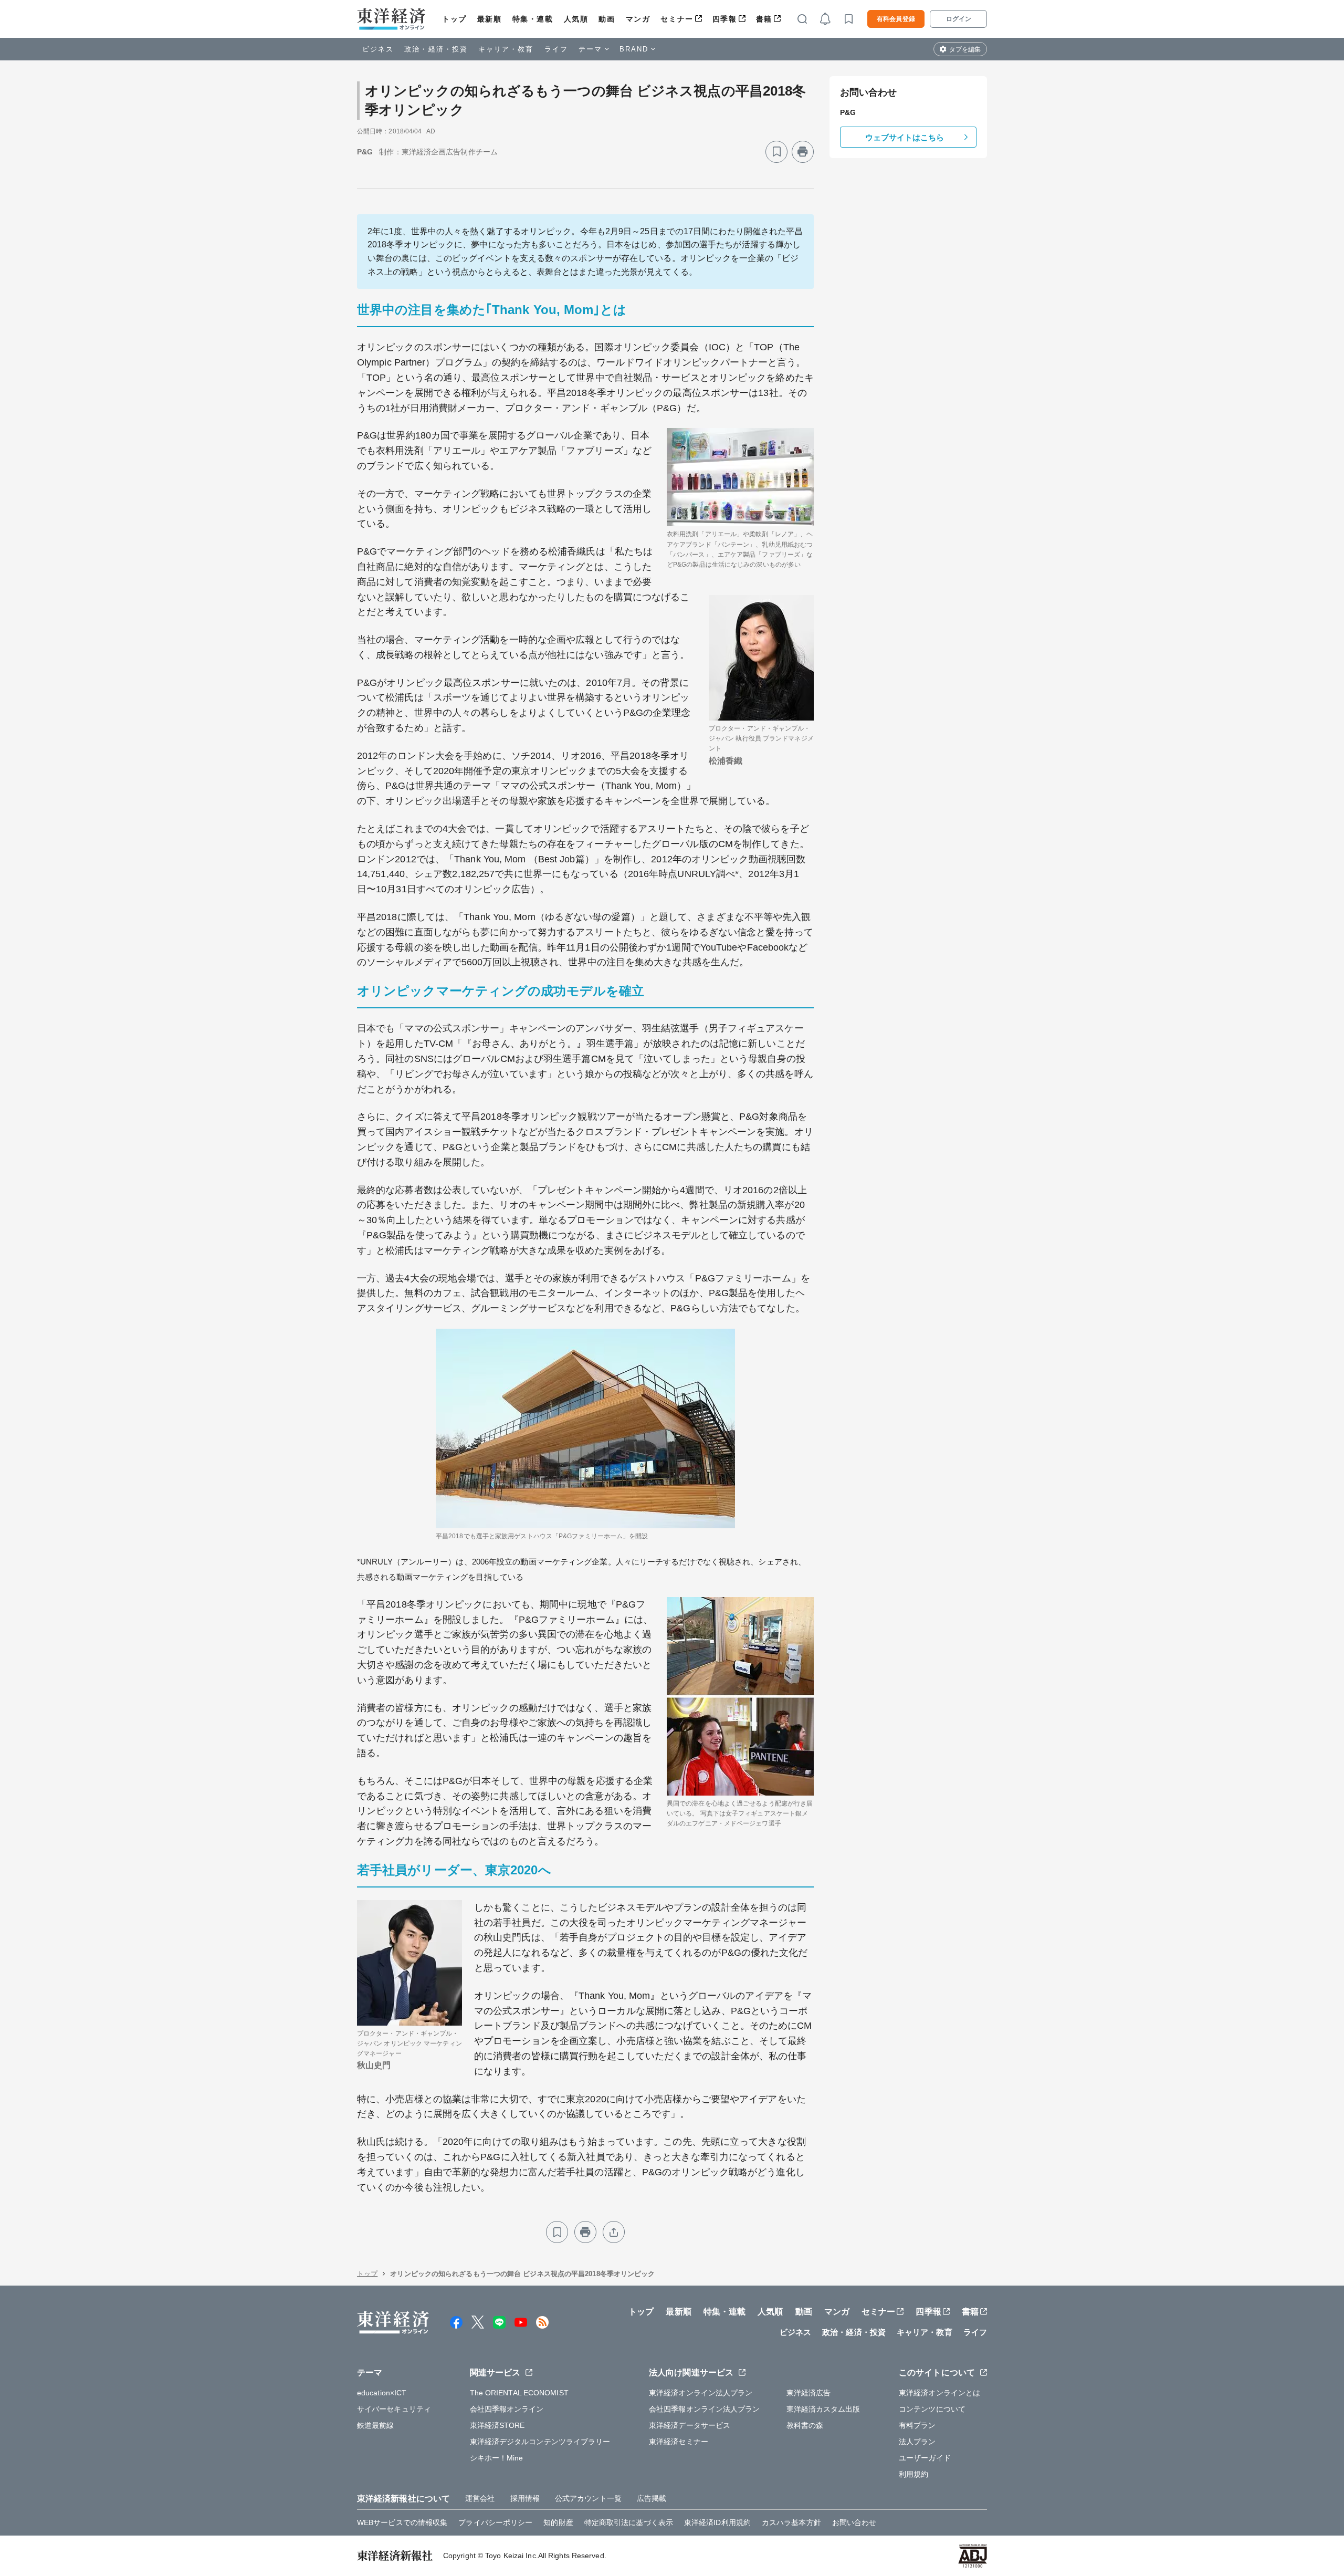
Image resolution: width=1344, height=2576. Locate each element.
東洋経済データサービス (690, 2425)
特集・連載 (533, 19)
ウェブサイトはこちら (905, 137)
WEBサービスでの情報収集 (402, 2522)
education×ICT (382, 2393)
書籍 (764, 19)
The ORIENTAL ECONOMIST (519, 2393)
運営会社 (480, 2498)
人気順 (576, 19)
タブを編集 (965, 49)
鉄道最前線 (376, 2425)
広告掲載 (652, 2498)
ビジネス (378, 49)
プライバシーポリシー (495, 2522)
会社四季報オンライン (507, 2409)
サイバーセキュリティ (394, 2409)
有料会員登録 (896, 19)
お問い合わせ (854, 2522)
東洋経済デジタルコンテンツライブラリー (540, 2442)
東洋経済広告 (809, 2393)
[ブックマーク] (776, 152)
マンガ (638, 19)
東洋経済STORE (497, 2425)
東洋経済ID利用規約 (717, 2522)
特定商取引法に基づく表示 (629, 2522)
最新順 (490, 19)
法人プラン (917, 2442)
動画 (607, 19)
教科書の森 (805, 2425)
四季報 (725, 19)
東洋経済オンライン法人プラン (701, 2393)
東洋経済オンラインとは (939, 2393)
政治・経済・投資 (436, 49)
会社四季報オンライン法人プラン (705, 2409)
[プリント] (803, 152)
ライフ (556, 49)
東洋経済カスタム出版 (823, 2409)
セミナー (677, 19)
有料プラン (917, 2425)
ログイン (959, 19)
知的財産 (558, 2522)
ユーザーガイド (925, 2458)
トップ (454, 19)
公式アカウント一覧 (588, 2498)
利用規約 (913, 2474)
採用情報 (525, 2498)
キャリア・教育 (506, 49)
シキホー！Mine (497, 2458)
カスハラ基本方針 (791, 2522)
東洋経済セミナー (679, 2442)
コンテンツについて (932, 2409)
